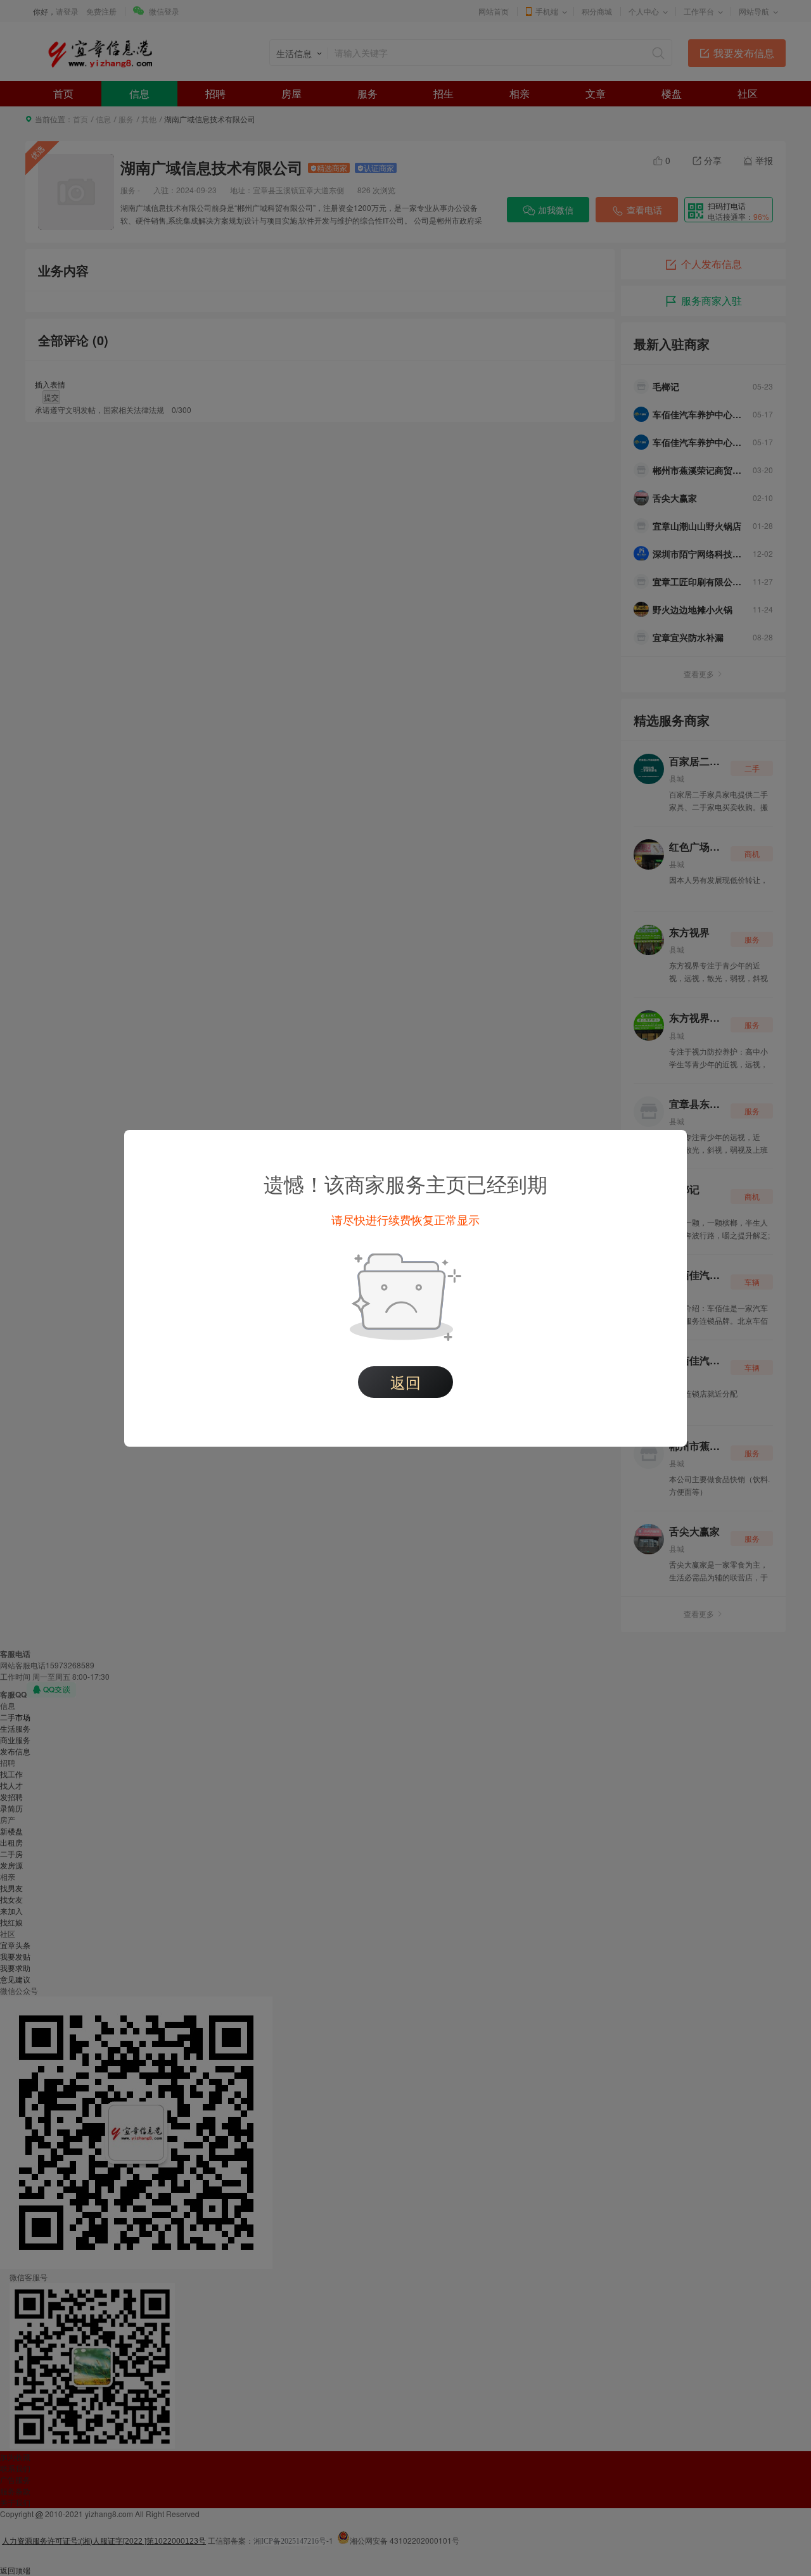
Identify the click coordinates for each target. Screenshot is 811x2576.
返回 (405, 1382)
